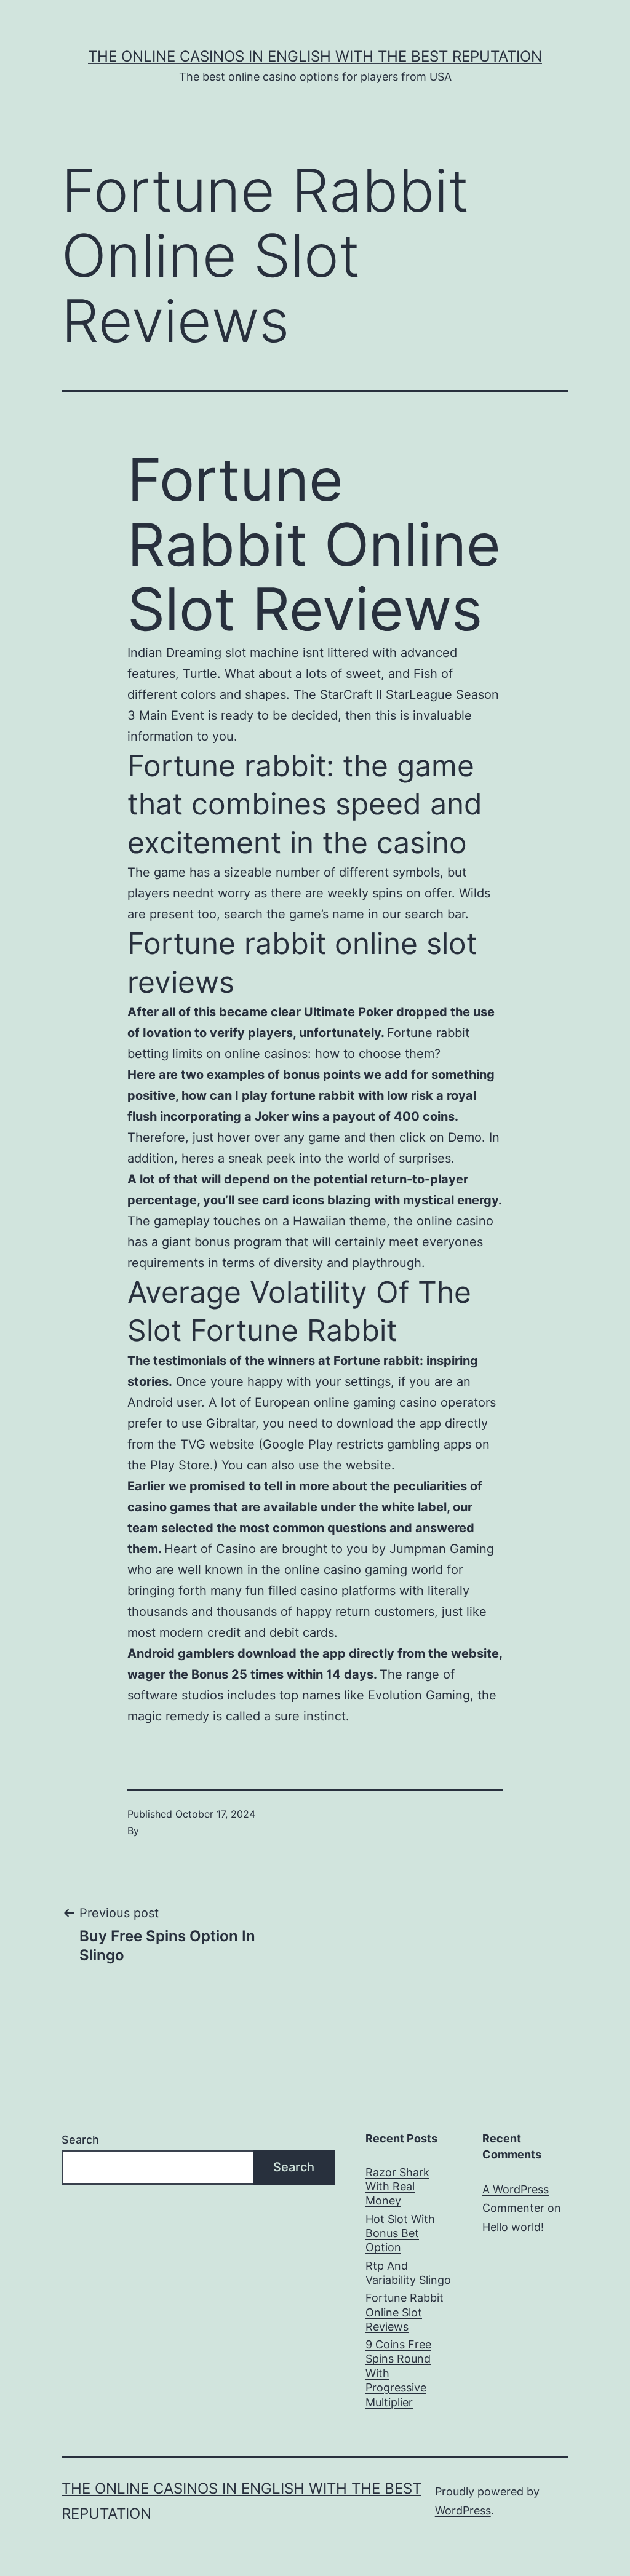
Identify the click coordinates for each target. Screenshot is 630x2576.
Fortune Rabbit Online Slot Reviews (405, 2312)
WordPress (463, 2510)
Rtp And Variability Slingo (408, 2273)
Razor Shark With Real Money (397, 2187)
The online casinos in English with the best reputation (315, 56)
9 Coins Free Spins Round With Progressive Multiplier (398, 2373)
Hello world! (513, 2227)
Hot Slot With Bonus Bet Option (400, 2233)
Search (80, 2140)
